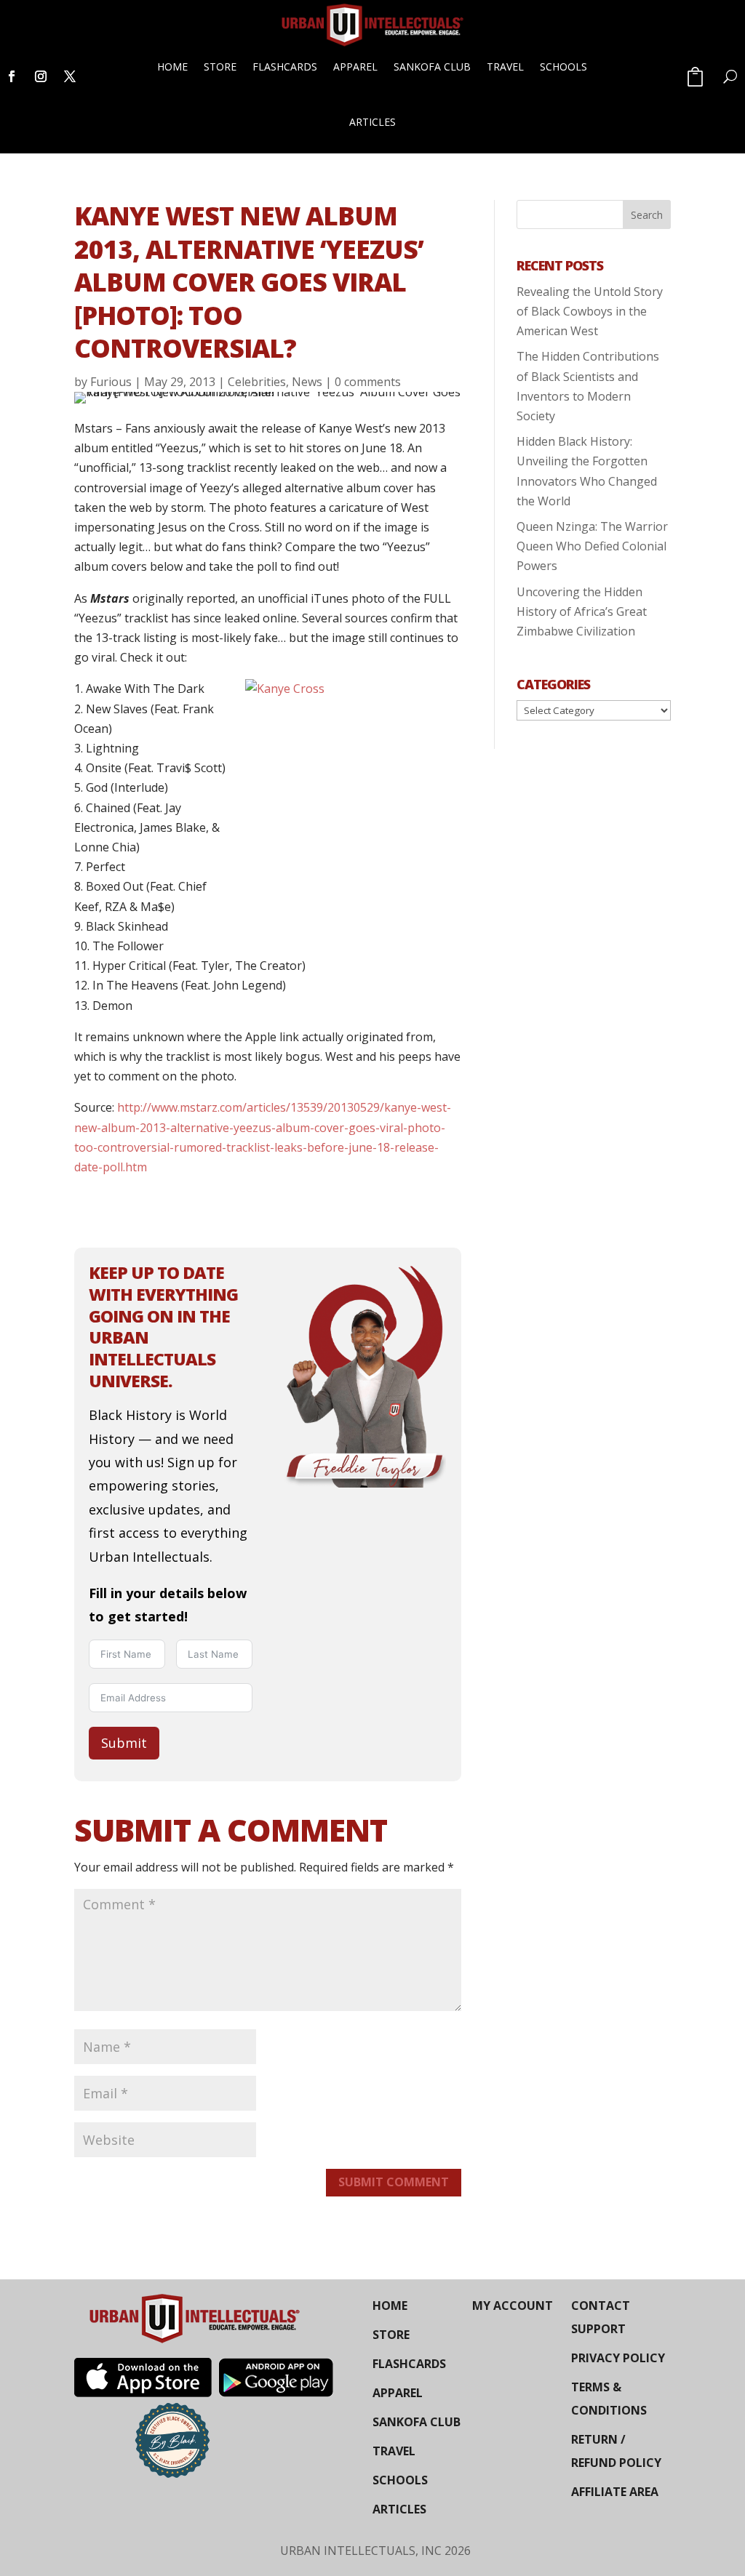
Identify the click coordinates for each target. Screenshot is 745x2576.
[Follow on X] (70, 76)
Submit (124, 1743)
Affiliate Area (615, 2492)
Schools (563, 67)
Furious (111, 382)
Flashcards (285, 67)
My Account (513, 2306)
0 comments (368, 382)
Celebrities (257, 382)
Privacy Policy (618, 2358)
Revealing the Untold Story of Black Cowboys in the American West (590, 311)
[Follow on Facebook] (12, 76)
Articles (372, 122)
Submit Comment (394, 2182)
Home (172, 67)
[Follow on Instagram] (41, 76)
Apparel (355, 67)
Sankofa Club (432, 67)
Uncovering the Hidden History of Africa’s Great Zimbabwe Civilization (582, 611)
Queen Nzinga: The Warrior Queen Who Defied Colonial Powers (592, 546)
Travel (505, 67)
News (307, 382)
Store (220, 67)
